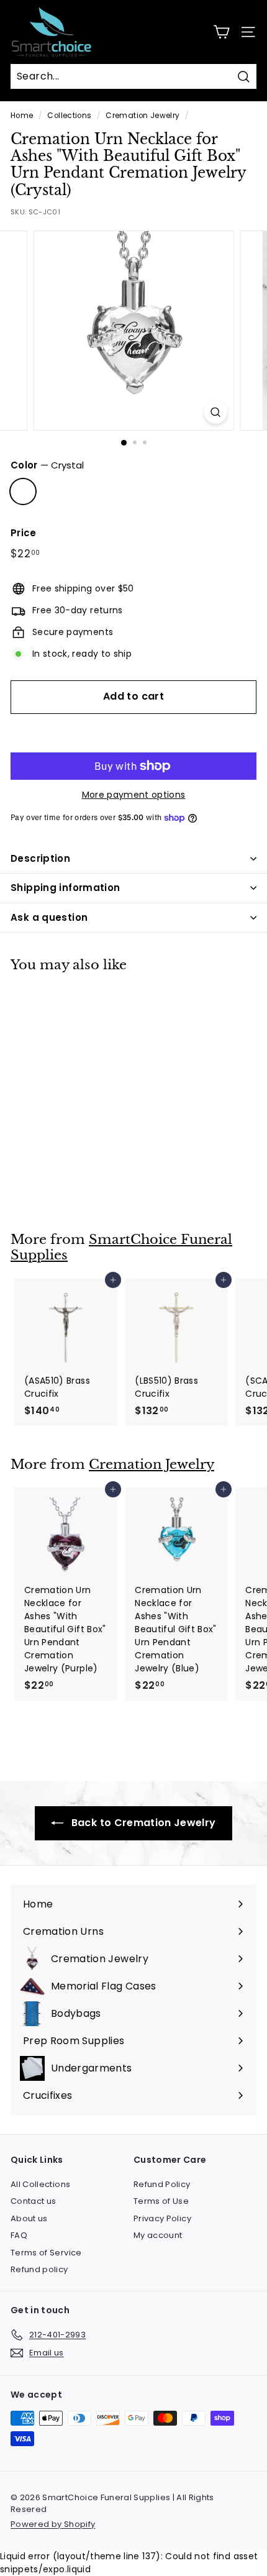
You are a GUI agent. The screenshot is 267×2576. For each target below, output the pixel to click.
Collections (69, 116)
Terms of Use (161, 2201)
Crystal (23, 491)
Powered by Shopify (53, 2524)
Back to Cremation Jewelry (142, 1823)
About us (29, 2218)
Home (22, 116)
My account (158, 2235)
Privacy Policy (162, 2218)
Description (40, 858)
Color (47, 465)
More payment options (134, 795)
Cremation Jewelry (143, 116)
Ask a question (49, 917)
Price (24, 533)
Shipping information (66, 888)
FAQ (19, 2235)
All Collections (40, 2184)
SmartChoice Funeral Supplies (121, 1247)
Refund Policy (162, 2184)
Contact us (34, 2201)
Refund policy (39, 2269)
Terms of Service (46, 2253)
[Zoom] (215, 412)
